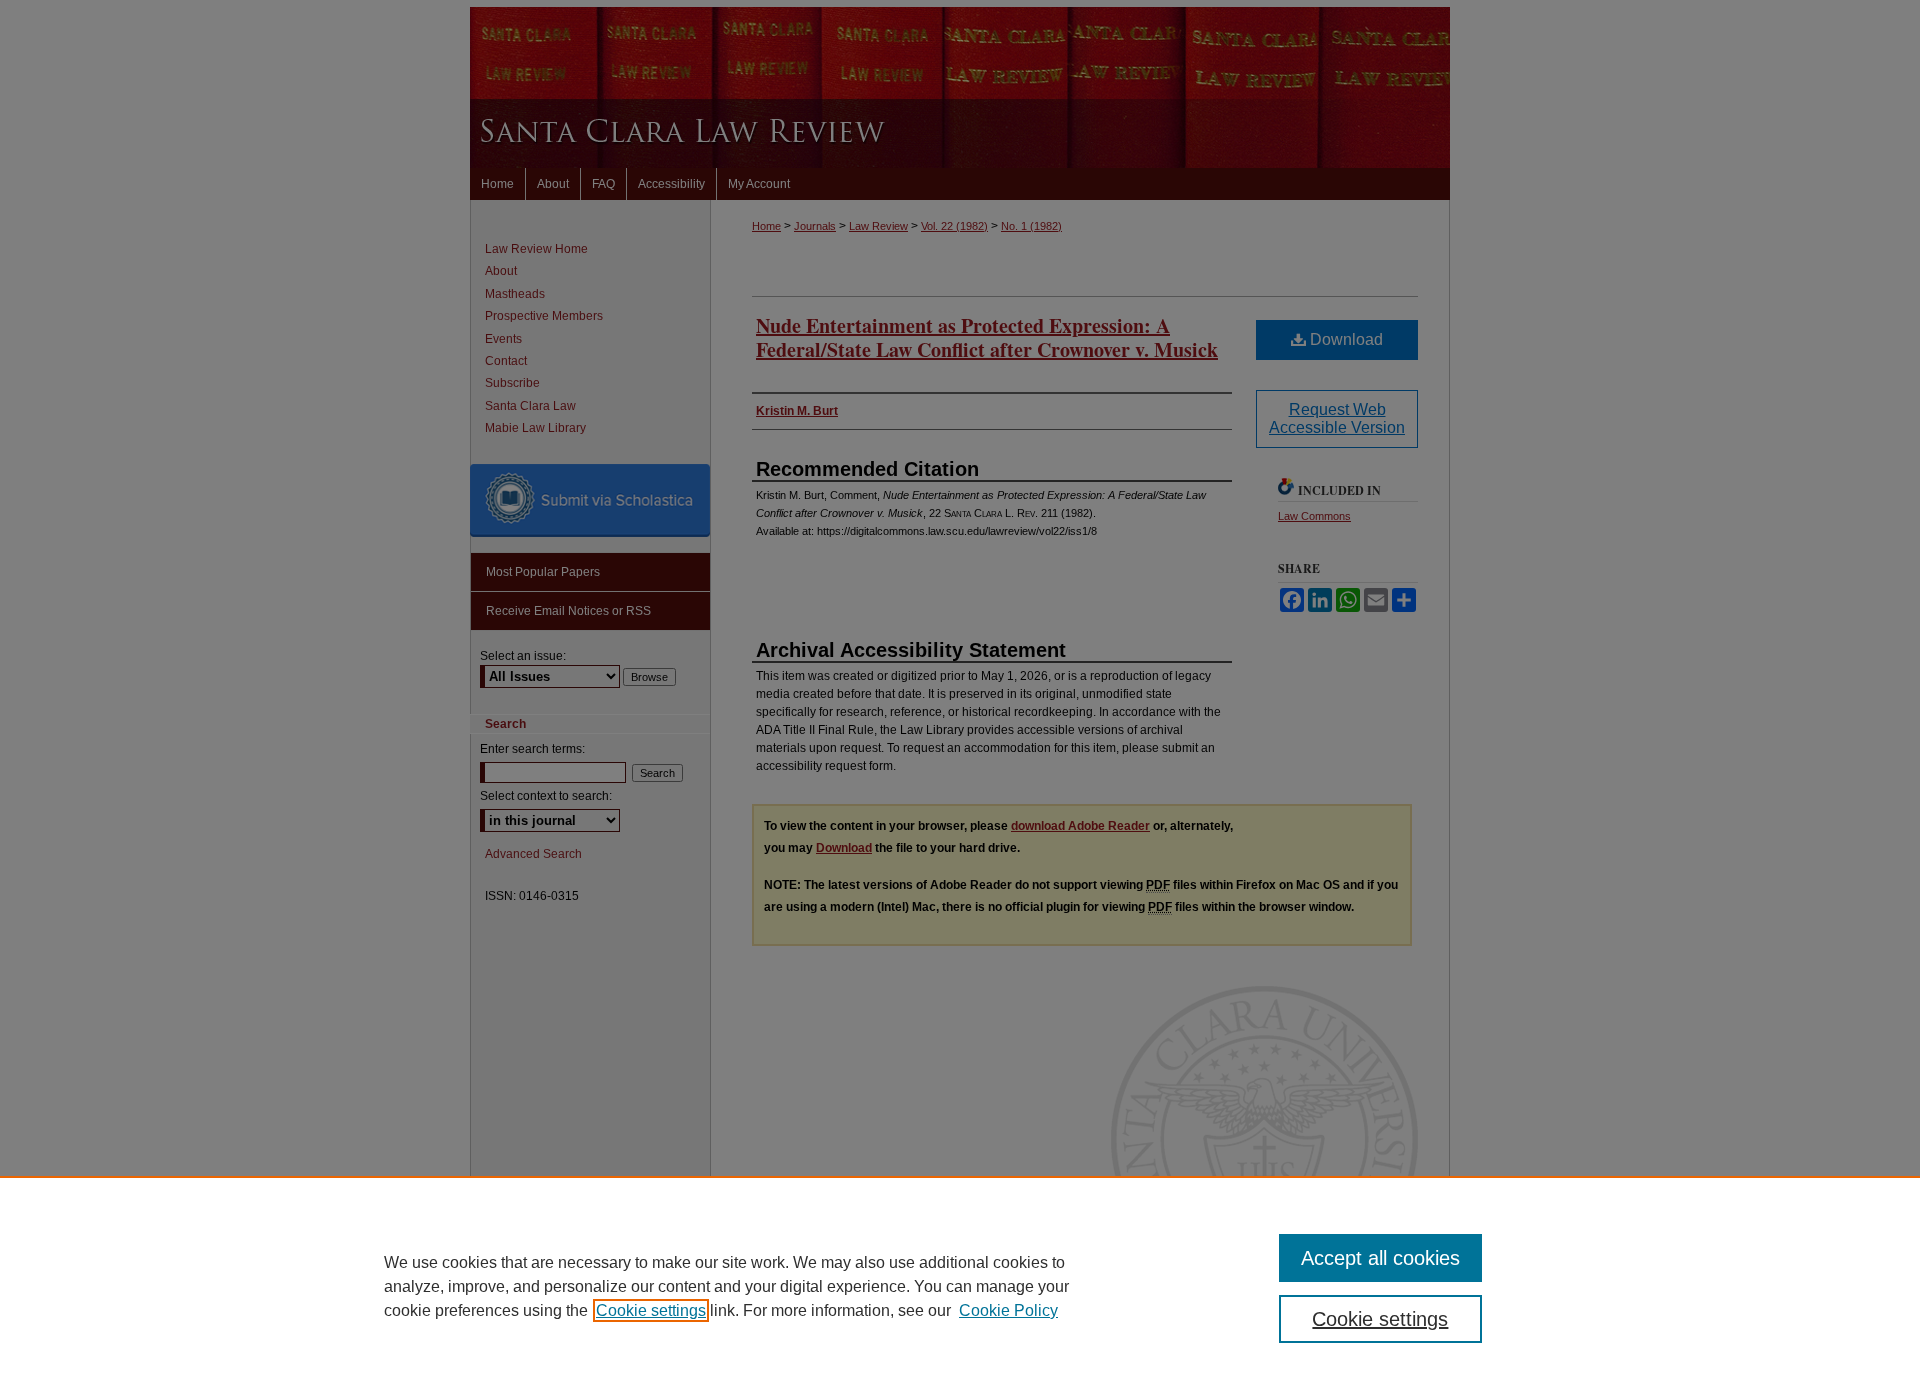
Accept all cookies (1380, 1258)
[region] (960, 1286)
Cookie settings (651, 1310)
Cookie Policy (1008, 1310)
